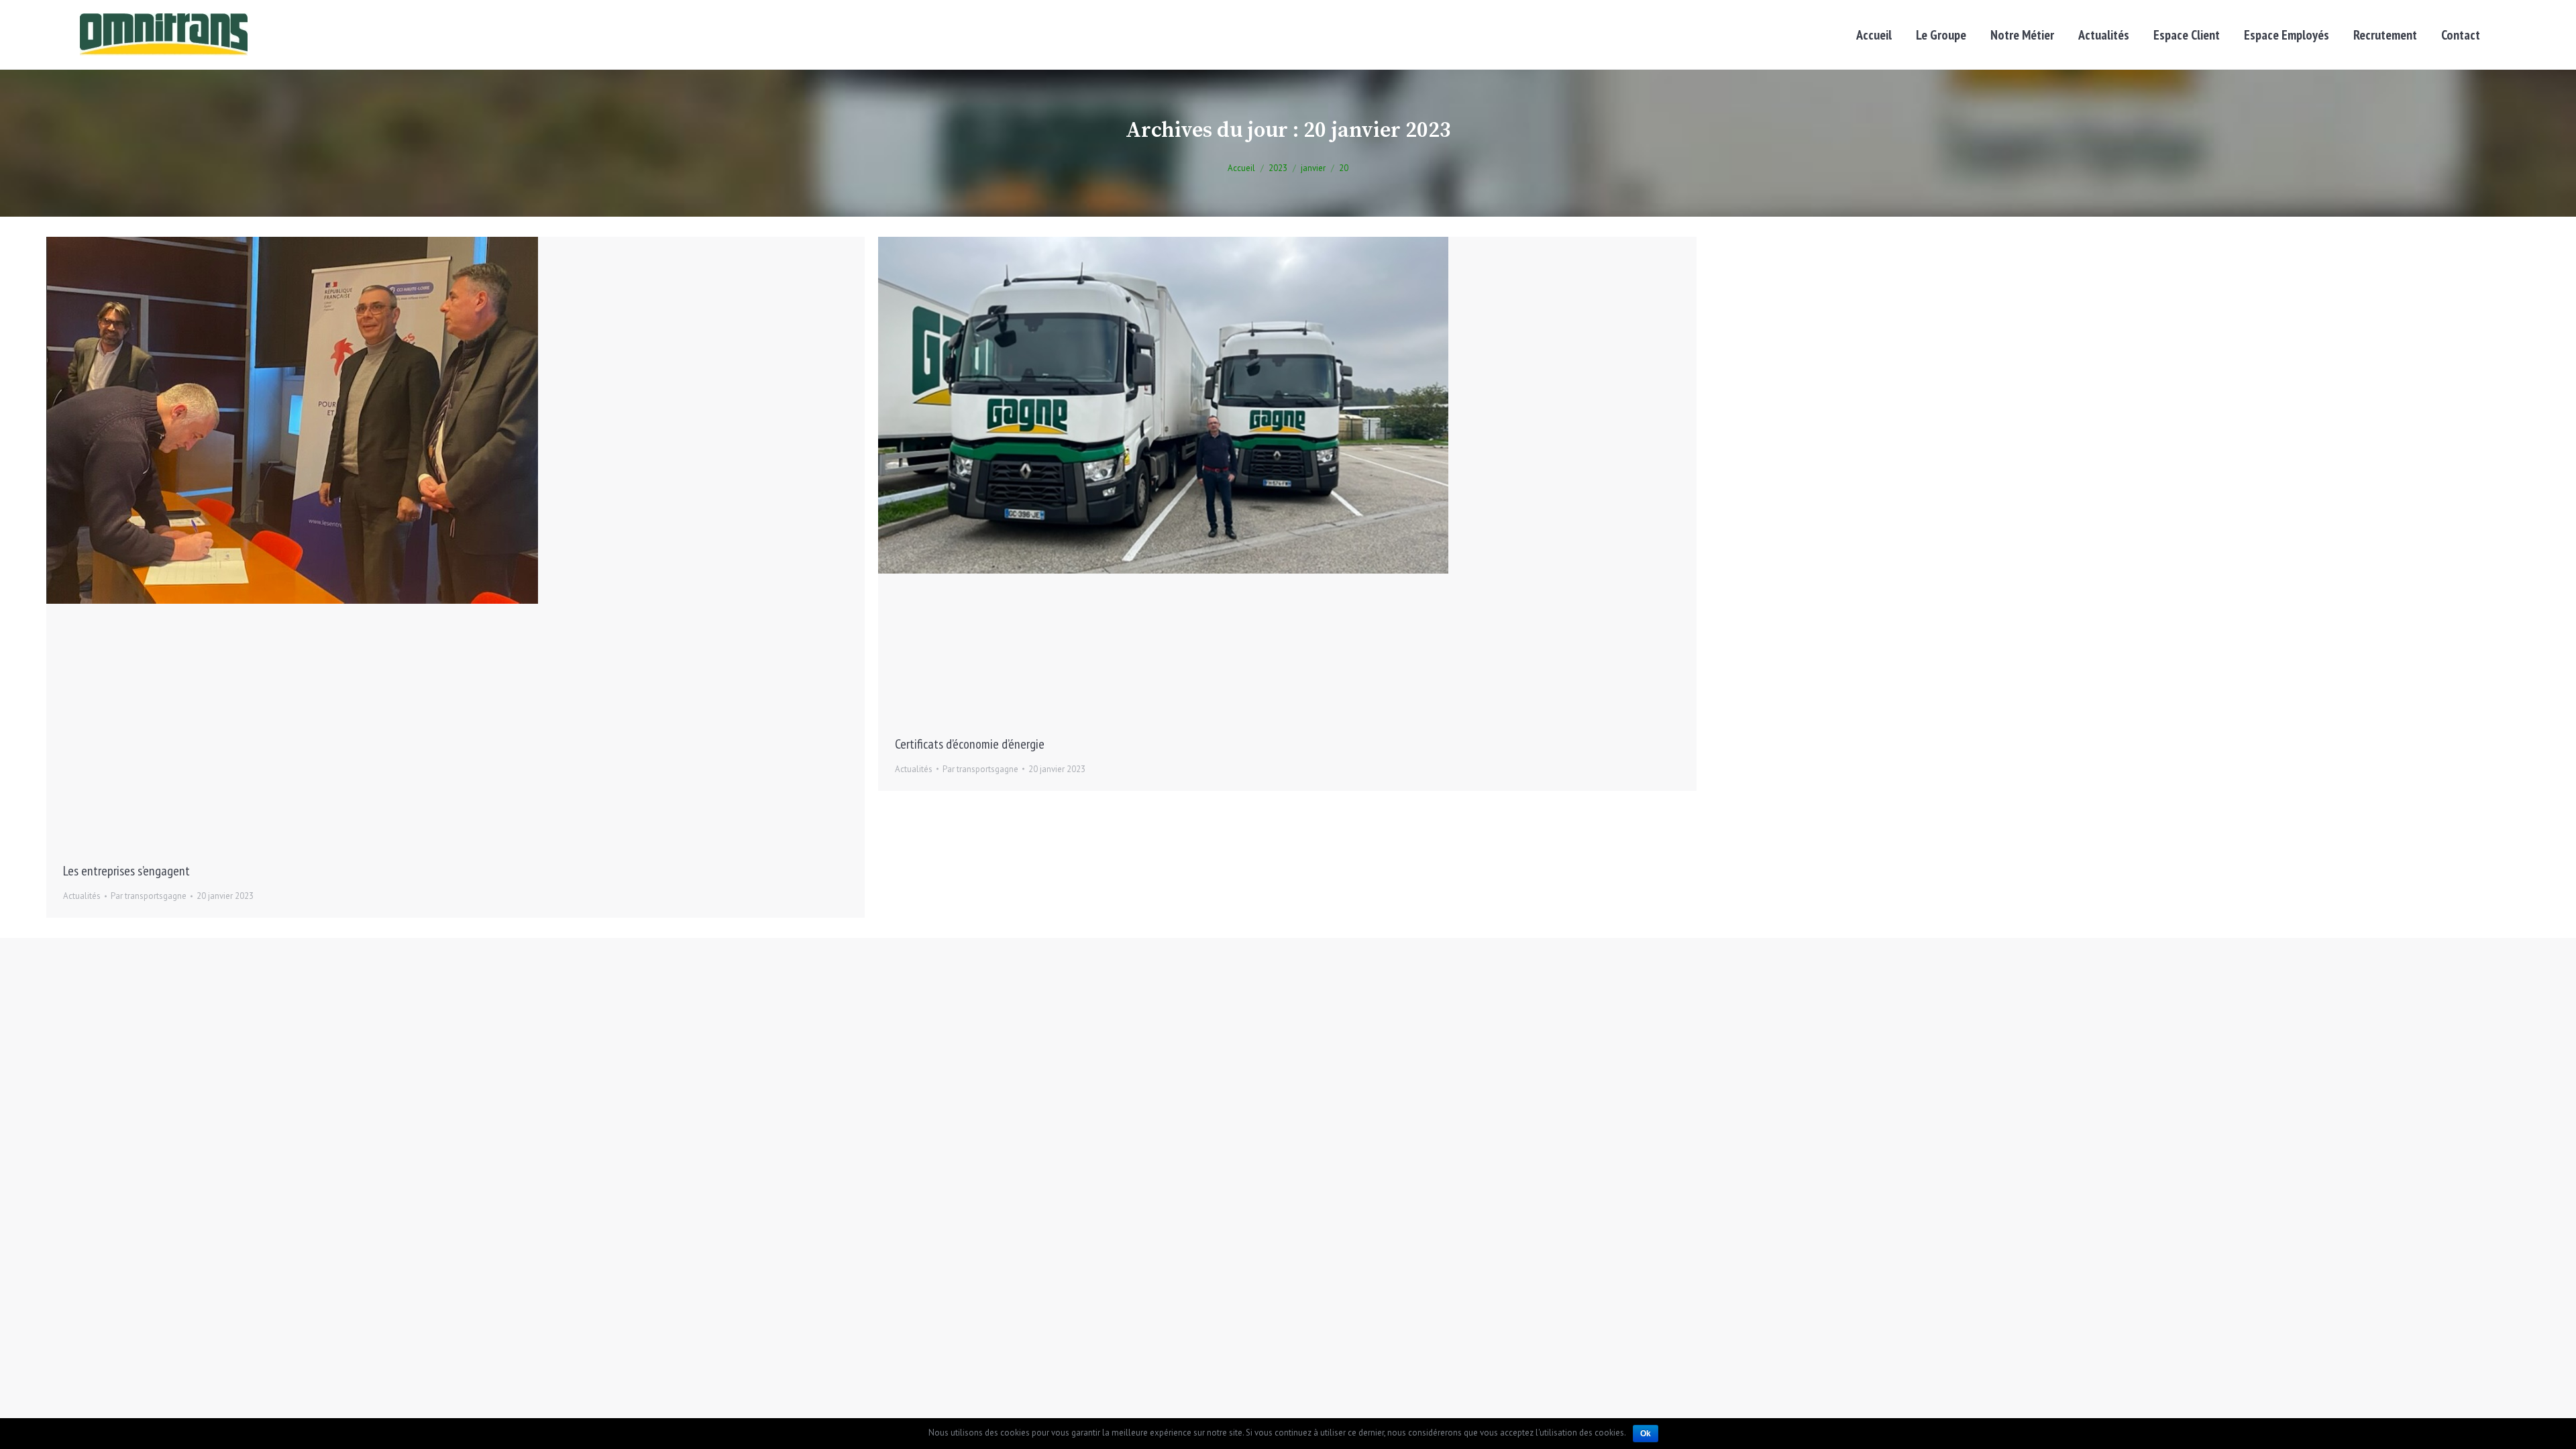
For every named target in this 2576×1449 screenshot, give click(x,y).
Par (149, 896)
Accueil (1241, 168)
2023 (1278, 168)
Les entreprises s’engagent (126, 871)
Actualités (82, 896)
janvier (1313, 168)
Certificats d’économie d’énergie (970, 744)
